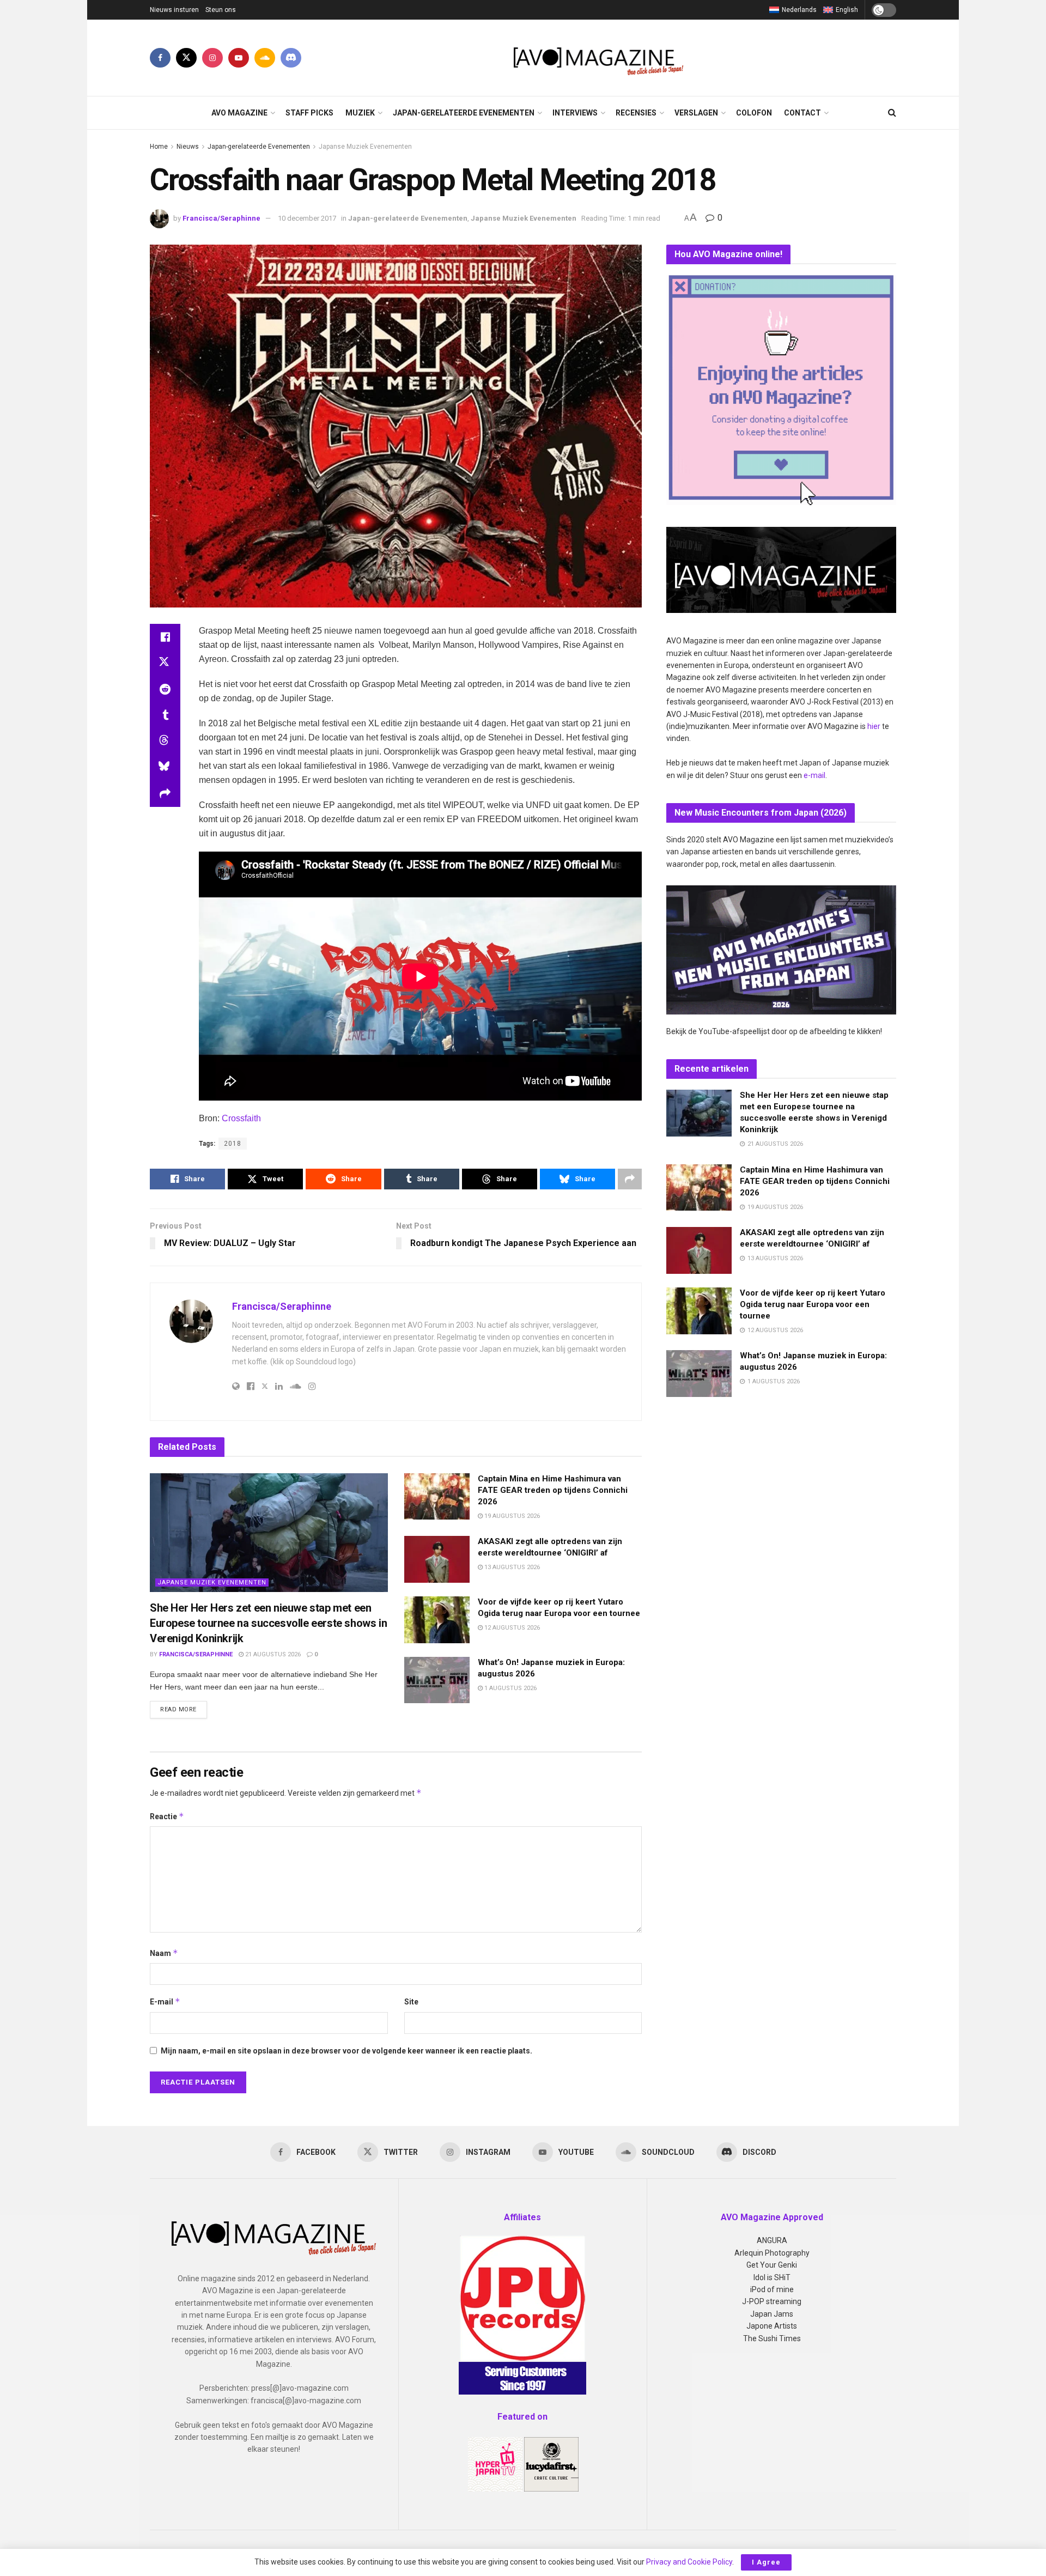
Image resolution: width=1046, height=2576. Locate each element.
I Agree (766, 2562)
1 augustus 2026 (510, 1688)
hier (874, 726)
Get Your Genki (772, 2265)
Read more (184, 1709)
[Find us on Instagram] (212, 58)
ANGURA (772, 2240)
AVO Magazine (239, 113)
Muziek (360, 113)
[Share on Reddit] (165, 689)
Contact (802, 113)
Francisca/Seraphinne (221, 218)
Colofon (754, 113)
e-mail (814, 775)
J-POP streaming (772, 2301)
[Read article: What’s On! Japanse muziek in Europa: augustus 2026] (437, 1680)
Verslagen (696, 113)
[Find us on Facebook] (160, 58)
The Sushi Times (772, 2338)
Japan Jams (772, 2314)
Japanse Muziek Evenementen (365, 147)
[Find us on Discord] (291, 58)
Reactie (167, 1816)
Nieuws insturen (174, 10)
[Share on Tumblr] (165, 715)
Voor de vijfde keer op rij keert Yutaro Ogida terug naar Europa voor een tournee (813, 1304)
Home (159, 147)
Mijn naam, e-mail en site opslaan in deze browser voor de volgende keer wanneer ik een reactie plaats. (346, 2051)
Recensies (636, 113)
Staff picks (309, 113)
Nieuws (188, 147)
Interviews (575, 113)
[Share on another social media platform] (165, 794)
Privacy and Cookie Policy (689, 2562)
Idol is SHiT (772, 2277)
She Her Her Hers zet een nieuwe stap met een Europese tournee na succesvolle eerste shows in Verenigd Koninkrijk (268, 1623)
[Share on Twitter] (165, 663)
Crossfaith (241, 1118)
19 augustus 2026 (511, 1516)
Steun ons (221, 10)
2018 (233, 1144)
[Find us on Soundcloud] (265, 58)
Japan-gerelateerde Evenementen (464, 113)
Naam (164, 1953)
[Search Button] (892, 113)
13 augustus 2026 (511, 1567)
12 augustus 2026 (511, 1628)
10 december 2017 (307, 218)
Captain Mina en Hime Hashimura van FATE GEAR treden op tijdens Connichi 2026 (553, 1490)
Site (411, 2002)
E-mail (165, 2001)
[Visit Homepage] (599, 58)
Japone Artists (772, 2326)
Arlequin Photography (772, 2253)
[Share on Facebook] (165, 637)
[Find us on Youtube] (239, 58)
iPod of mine (772, 2289)
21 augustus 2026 (272, 1654)
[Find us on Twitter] (186, 58)
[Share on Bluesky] (165, 768)
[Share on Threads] (165, 742)
